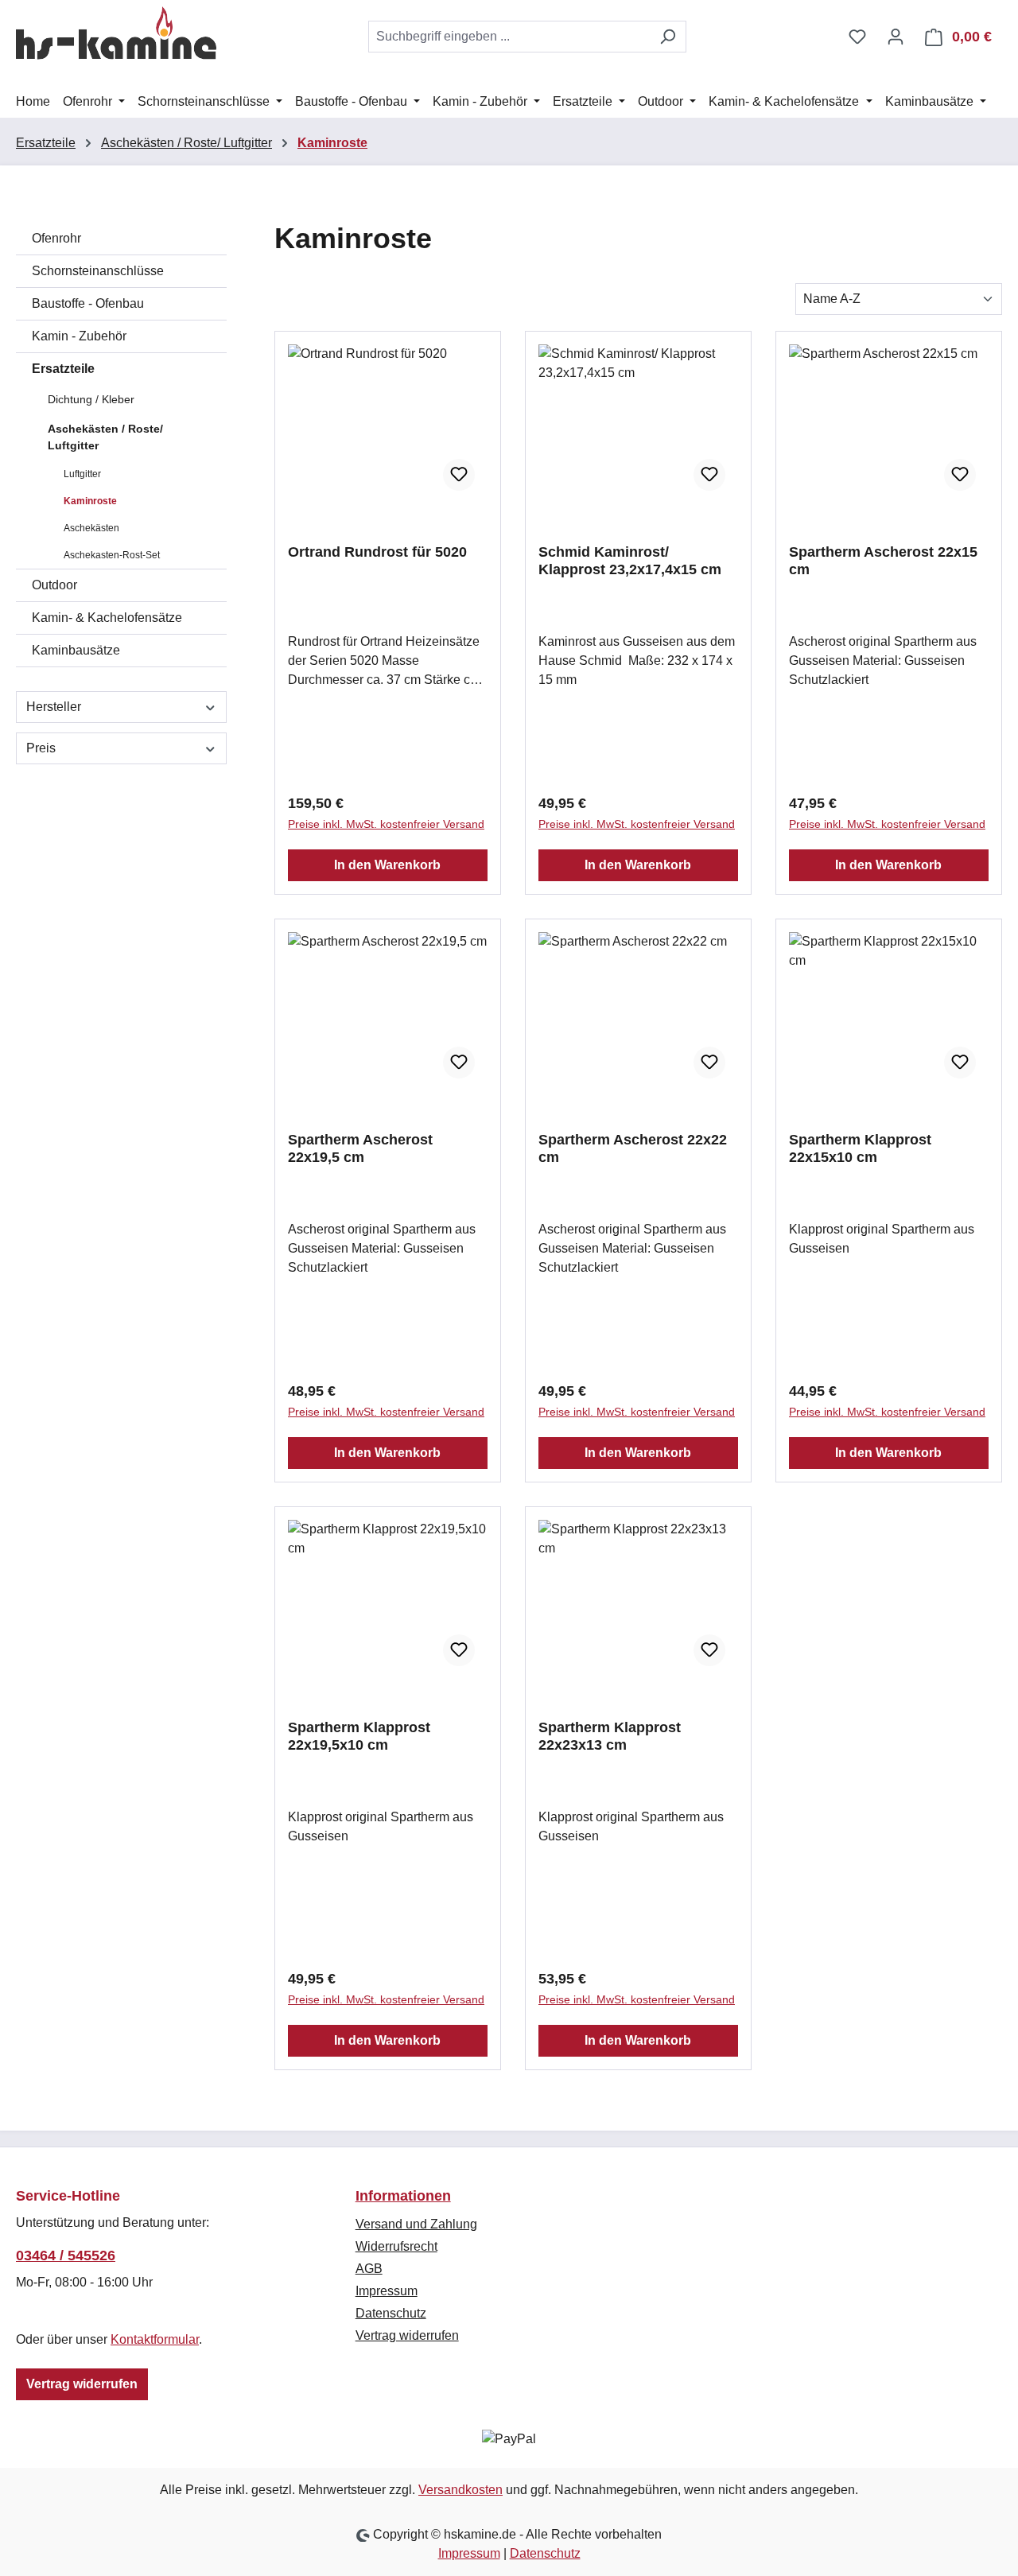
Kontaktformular (155, 2339)
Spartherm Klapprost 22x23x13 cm (610, 1736)
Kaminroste (90, 501)
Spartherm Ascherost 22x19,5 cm (360, 1148)
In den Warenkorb (387, 865)
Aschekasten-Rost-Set (112, 555)
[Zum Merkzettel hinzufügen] (459, 475)
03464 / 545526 (66, 2255)
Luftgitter (82, 474)
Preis (41, 748)
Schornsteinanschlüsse (98, 271)
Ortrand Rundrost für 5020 (377, 552)
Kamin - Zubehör (79, 336)
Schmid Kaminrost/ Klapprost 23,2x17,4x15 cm (630, 561)
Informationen (403, 2196)
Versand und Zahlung (416, 2224)
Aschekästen (91, 528)
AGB (369, 2269)
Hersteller (54, 707)
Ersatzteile (63, 369)
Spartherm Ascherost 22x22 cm (633, 1148)
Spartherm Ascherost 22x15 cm (883, 561)
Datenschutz (391, 2313)
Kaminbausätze (76, 650)
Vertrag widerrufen (82, 2384)
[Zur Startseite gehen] (116, 33)
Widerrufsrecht (396, 2246)
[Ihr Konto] (896, 37)
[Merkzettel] (857, 37)
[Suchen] (668, 37)
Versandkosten (460, 2490)
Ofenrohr (56, 238)
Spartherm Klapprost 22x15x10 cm (860, 1148)
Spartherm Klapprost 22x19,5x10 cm (359, 1736)
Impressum (387, 2291)
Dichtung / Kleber (91, 399)
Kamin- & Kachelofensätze (107, 618)
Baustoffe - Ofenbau (88, 303)
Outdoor (54, 585)
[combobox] (509, 37)
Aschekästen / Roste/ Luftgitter (105, 437)
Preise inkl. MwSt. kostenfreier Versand (386, 824)
